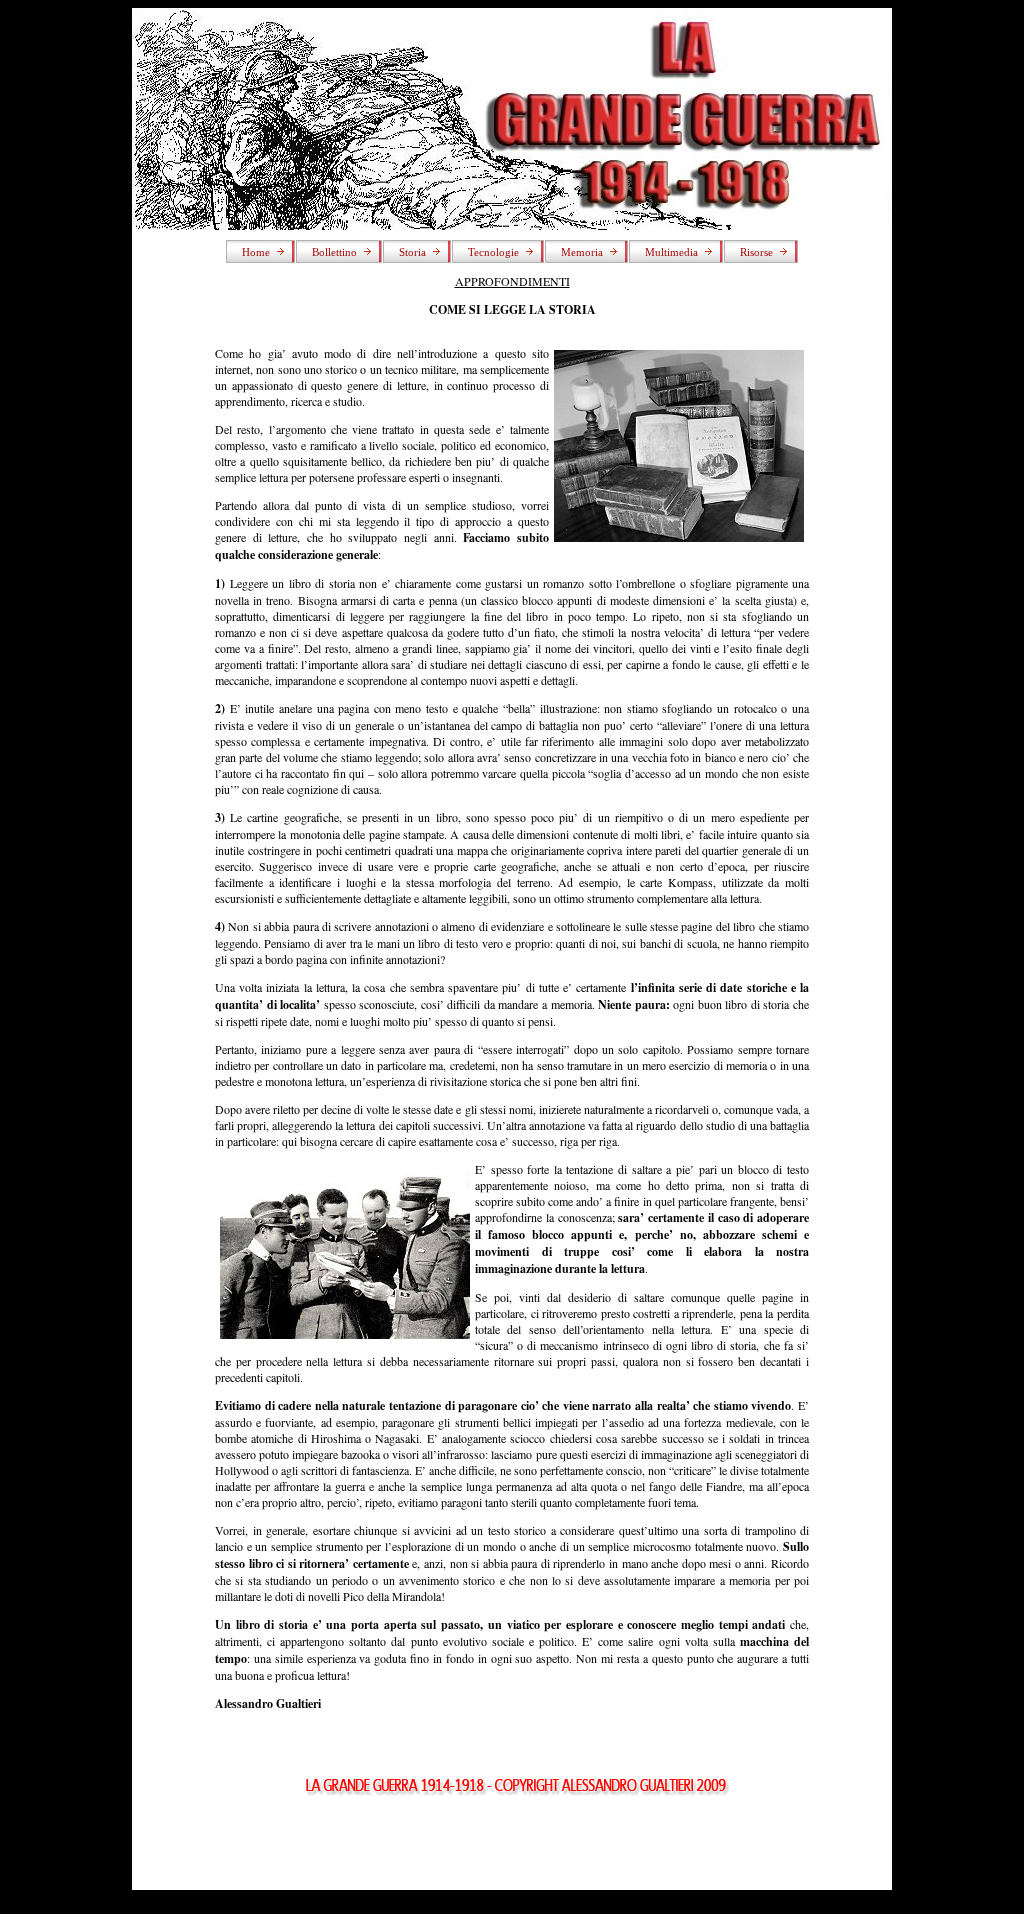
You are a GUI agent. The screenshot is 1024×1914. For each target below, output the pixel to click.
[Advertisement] (512, 1845)
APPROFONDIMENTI (512, 281)
